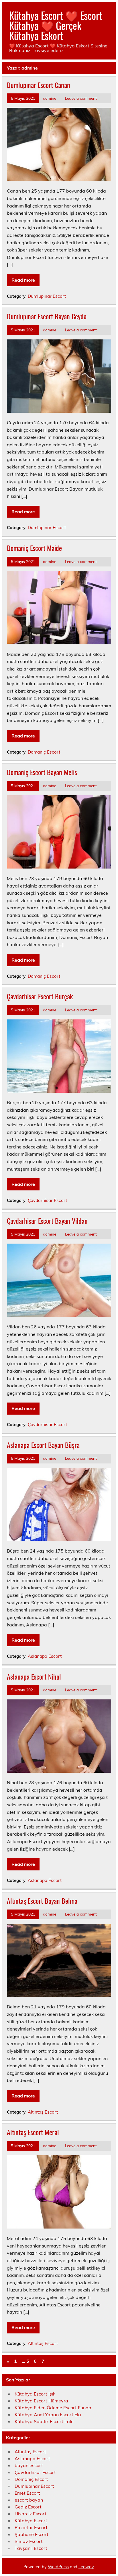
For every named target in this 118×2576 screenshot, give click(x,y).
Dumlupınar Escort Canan (39, 85)
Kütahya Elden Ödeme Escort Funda (53, 2408)
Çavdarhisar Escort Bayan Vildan (47, 1221)
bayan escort (29, 2465)
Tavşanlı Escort (31, 2548)
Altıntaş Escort (43, 2112)
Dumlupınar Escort (47, 296)
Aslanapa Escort (45, 1656)
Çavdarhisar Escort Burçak (40, 996)
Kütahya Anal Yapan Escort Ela (48, 2414)
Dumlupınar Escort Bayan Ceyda (47, 316)
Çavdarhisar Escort (47, 1200)
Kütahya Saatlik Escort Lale (44, 2421)
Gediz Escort (28, 2507)
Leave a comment (81, 98)
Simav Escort (29, 2541)
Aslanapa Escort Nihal (34, 1676)
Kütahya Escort (31, 2521)
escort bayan (29, 2500)
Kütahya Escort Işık (35, 2394)
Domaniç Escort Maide (34, 548)
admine (50, 98)
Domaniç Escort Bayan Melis (42, 772)
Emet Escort (27, 2493)
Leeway (86, 2567)
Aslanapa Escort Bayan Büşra (43, 1445)
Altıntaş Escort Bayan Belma (42, 1901)
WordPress (58, 2567)
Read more (23, 280)
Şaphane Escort (32, 2534)
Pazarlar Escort (31, 2527)
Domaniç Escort (44, 752)
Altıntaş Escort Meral (33, 2132)
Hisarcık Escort (31, 2514)
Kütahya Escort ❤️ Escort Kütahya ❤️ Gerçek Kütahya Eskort (56, 25)
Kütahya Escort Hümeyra (41, 2401)
